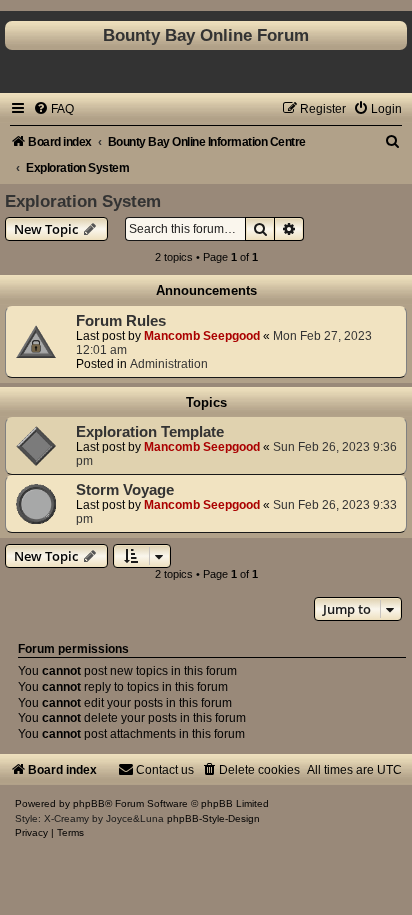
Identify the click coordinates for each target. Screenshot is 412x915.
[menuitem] (53, 109)
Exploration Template (150, 432)
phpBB (89, 803)
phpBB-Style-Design (213, 818)
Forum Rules (121, 321)
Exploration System (83, 201)
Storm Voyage (125, 490)
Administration (169, 364)
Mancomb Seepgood (202, 336)
